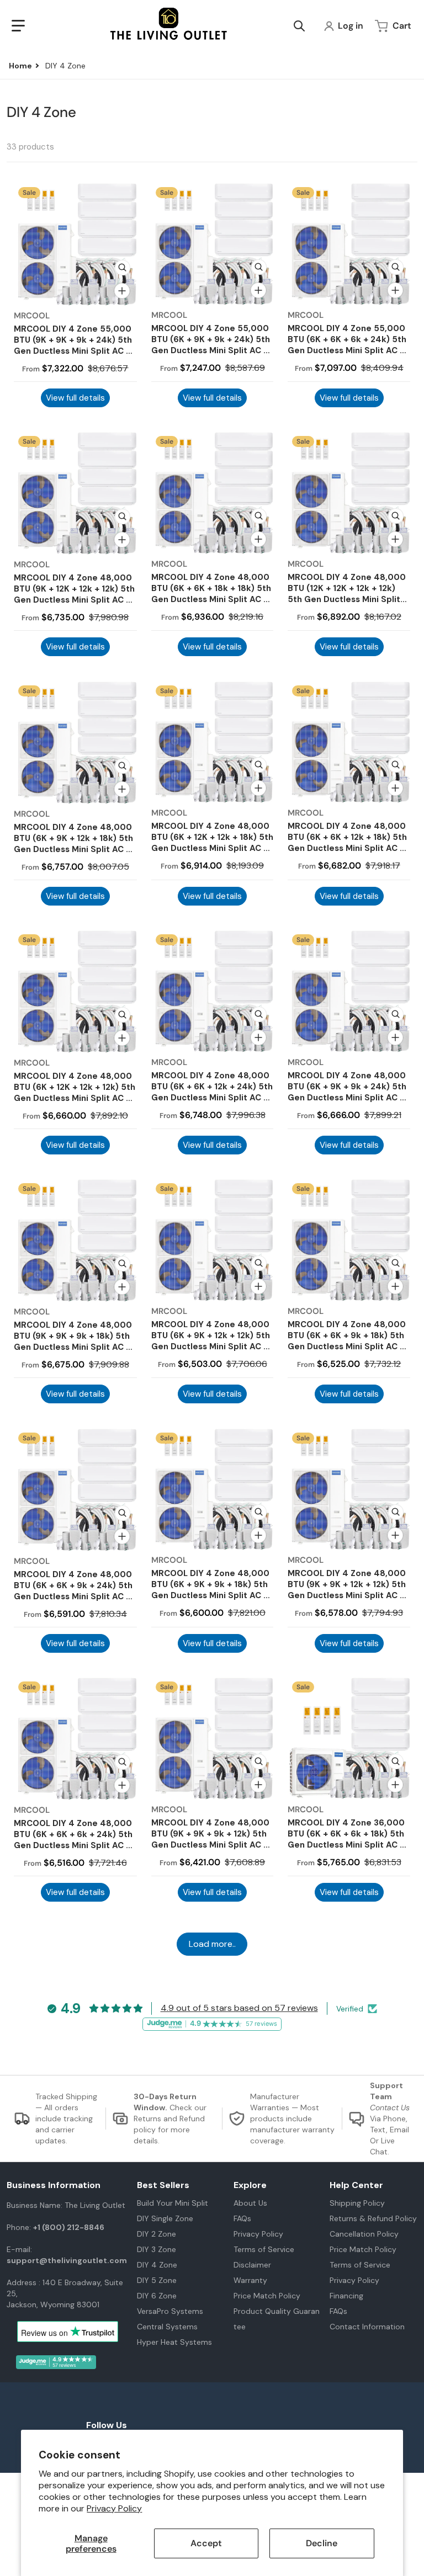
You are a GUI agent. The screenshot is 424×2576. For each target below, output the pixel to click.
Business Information (54, 2185)
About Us (250, 2203)
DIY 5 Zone (157, 2280)
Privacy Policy (114, 2508)
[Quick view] (123, 268)
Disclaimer (252, 2265)
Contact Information (367, 2327)
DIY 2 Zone (157, 2234)
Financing (346, 2296)
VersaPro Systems (170, 2311)
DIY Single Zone (165, 2218)
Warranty (250, 2280)
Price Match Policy (267, 2296)
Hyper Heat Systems (174, 2342)
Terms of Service (264, 2249)
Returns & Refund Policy (373, 2218)
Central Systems (167, 2327)
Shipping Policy (357, 2203)
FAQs (242, 2218)
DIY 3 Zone (157, 2249)
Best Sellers (163, 2185)
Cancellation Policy (364, 2234)
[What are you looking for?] (299, 26)
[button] (18, 26)
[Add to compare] (122, 291)
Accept (206, 2543)
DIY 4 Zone (157, 2265)
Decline (322, 2543)
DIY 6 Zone (157, 2296)
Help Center (356, 2185)
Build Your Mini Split (173, 2203)
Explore (250, 2185)
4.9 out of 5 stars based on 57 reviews (239, 2008)
